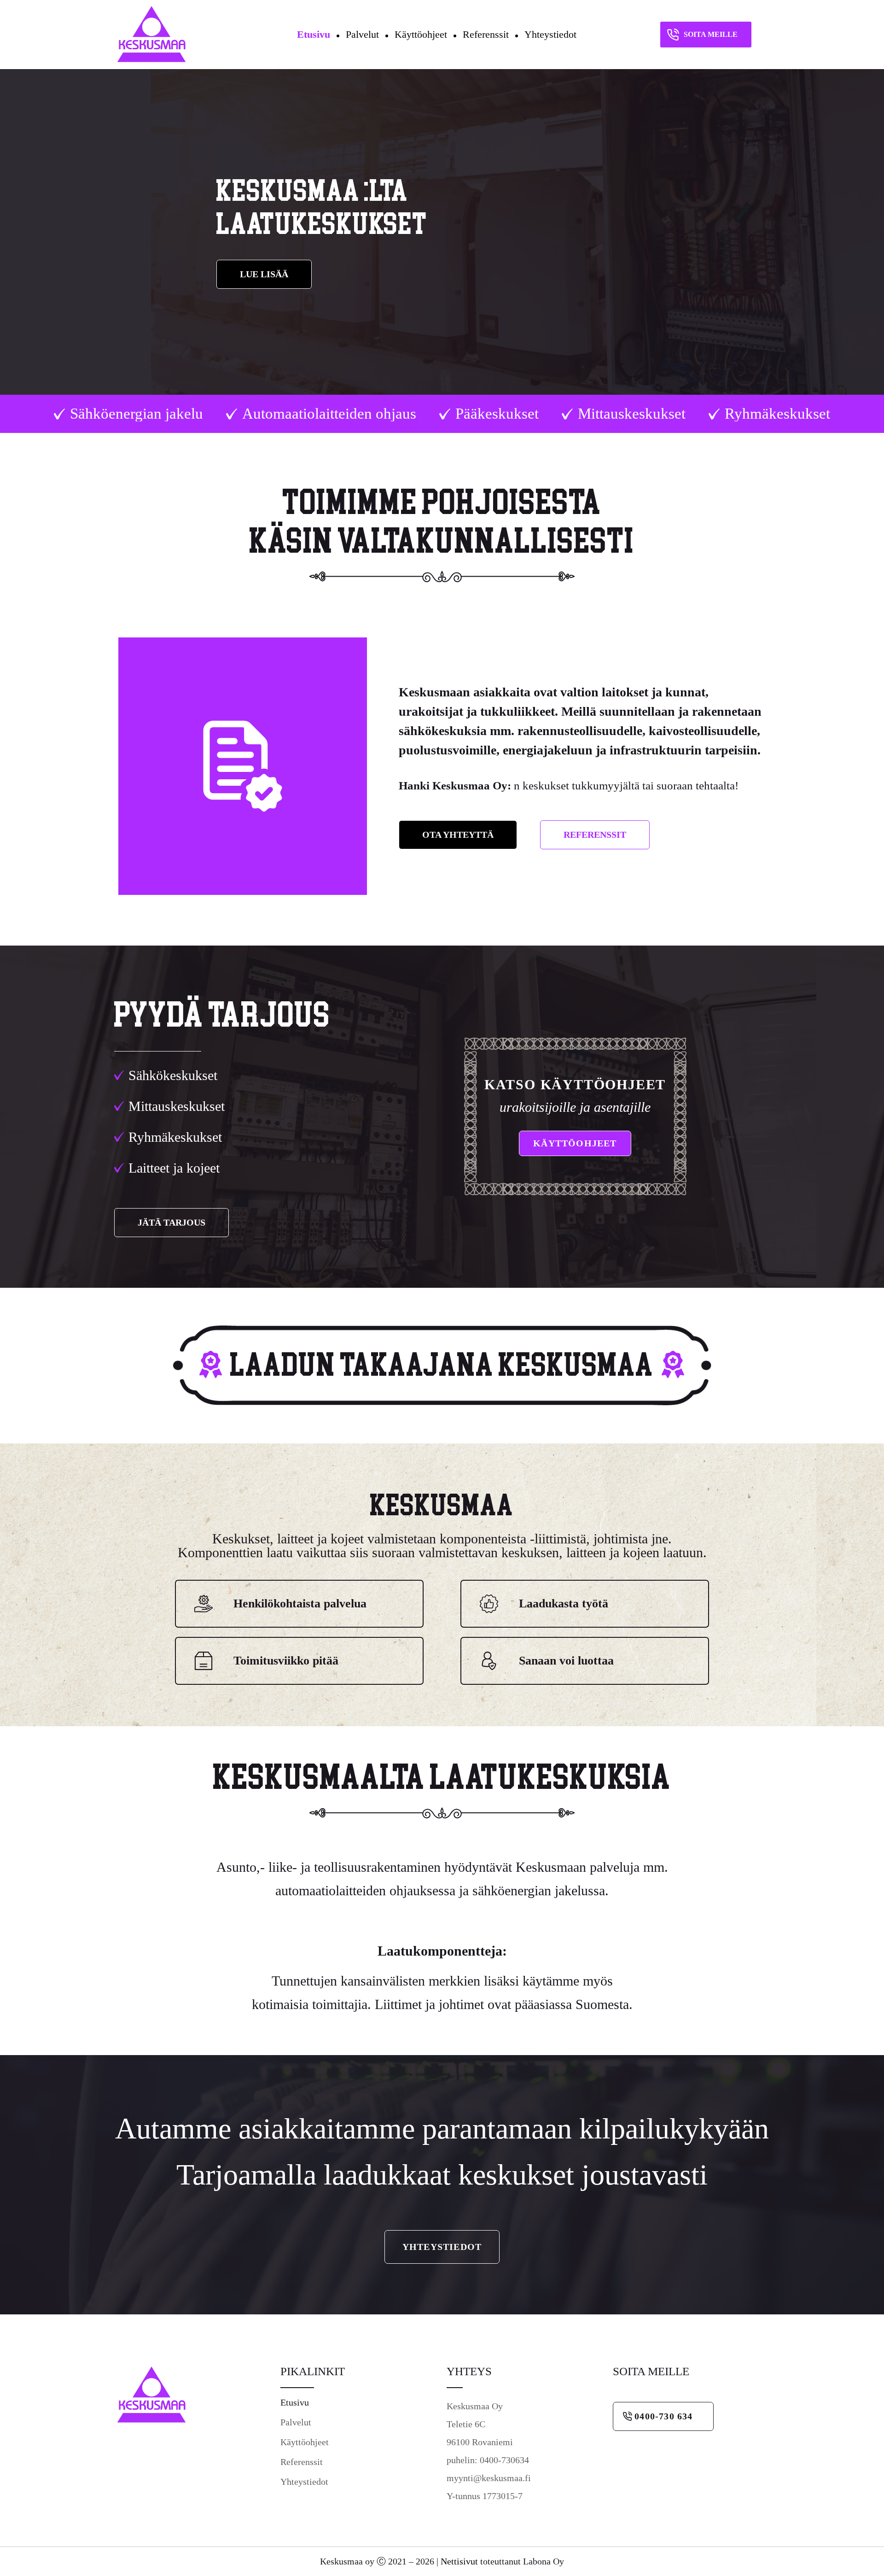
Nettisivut (459, 2561)
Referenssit (486, 34)
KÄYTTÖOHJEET (575, 1143)
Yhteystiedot (550, 34)
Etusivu (314, 34)
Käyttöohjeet (421, 34)
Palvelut (362, 34)
